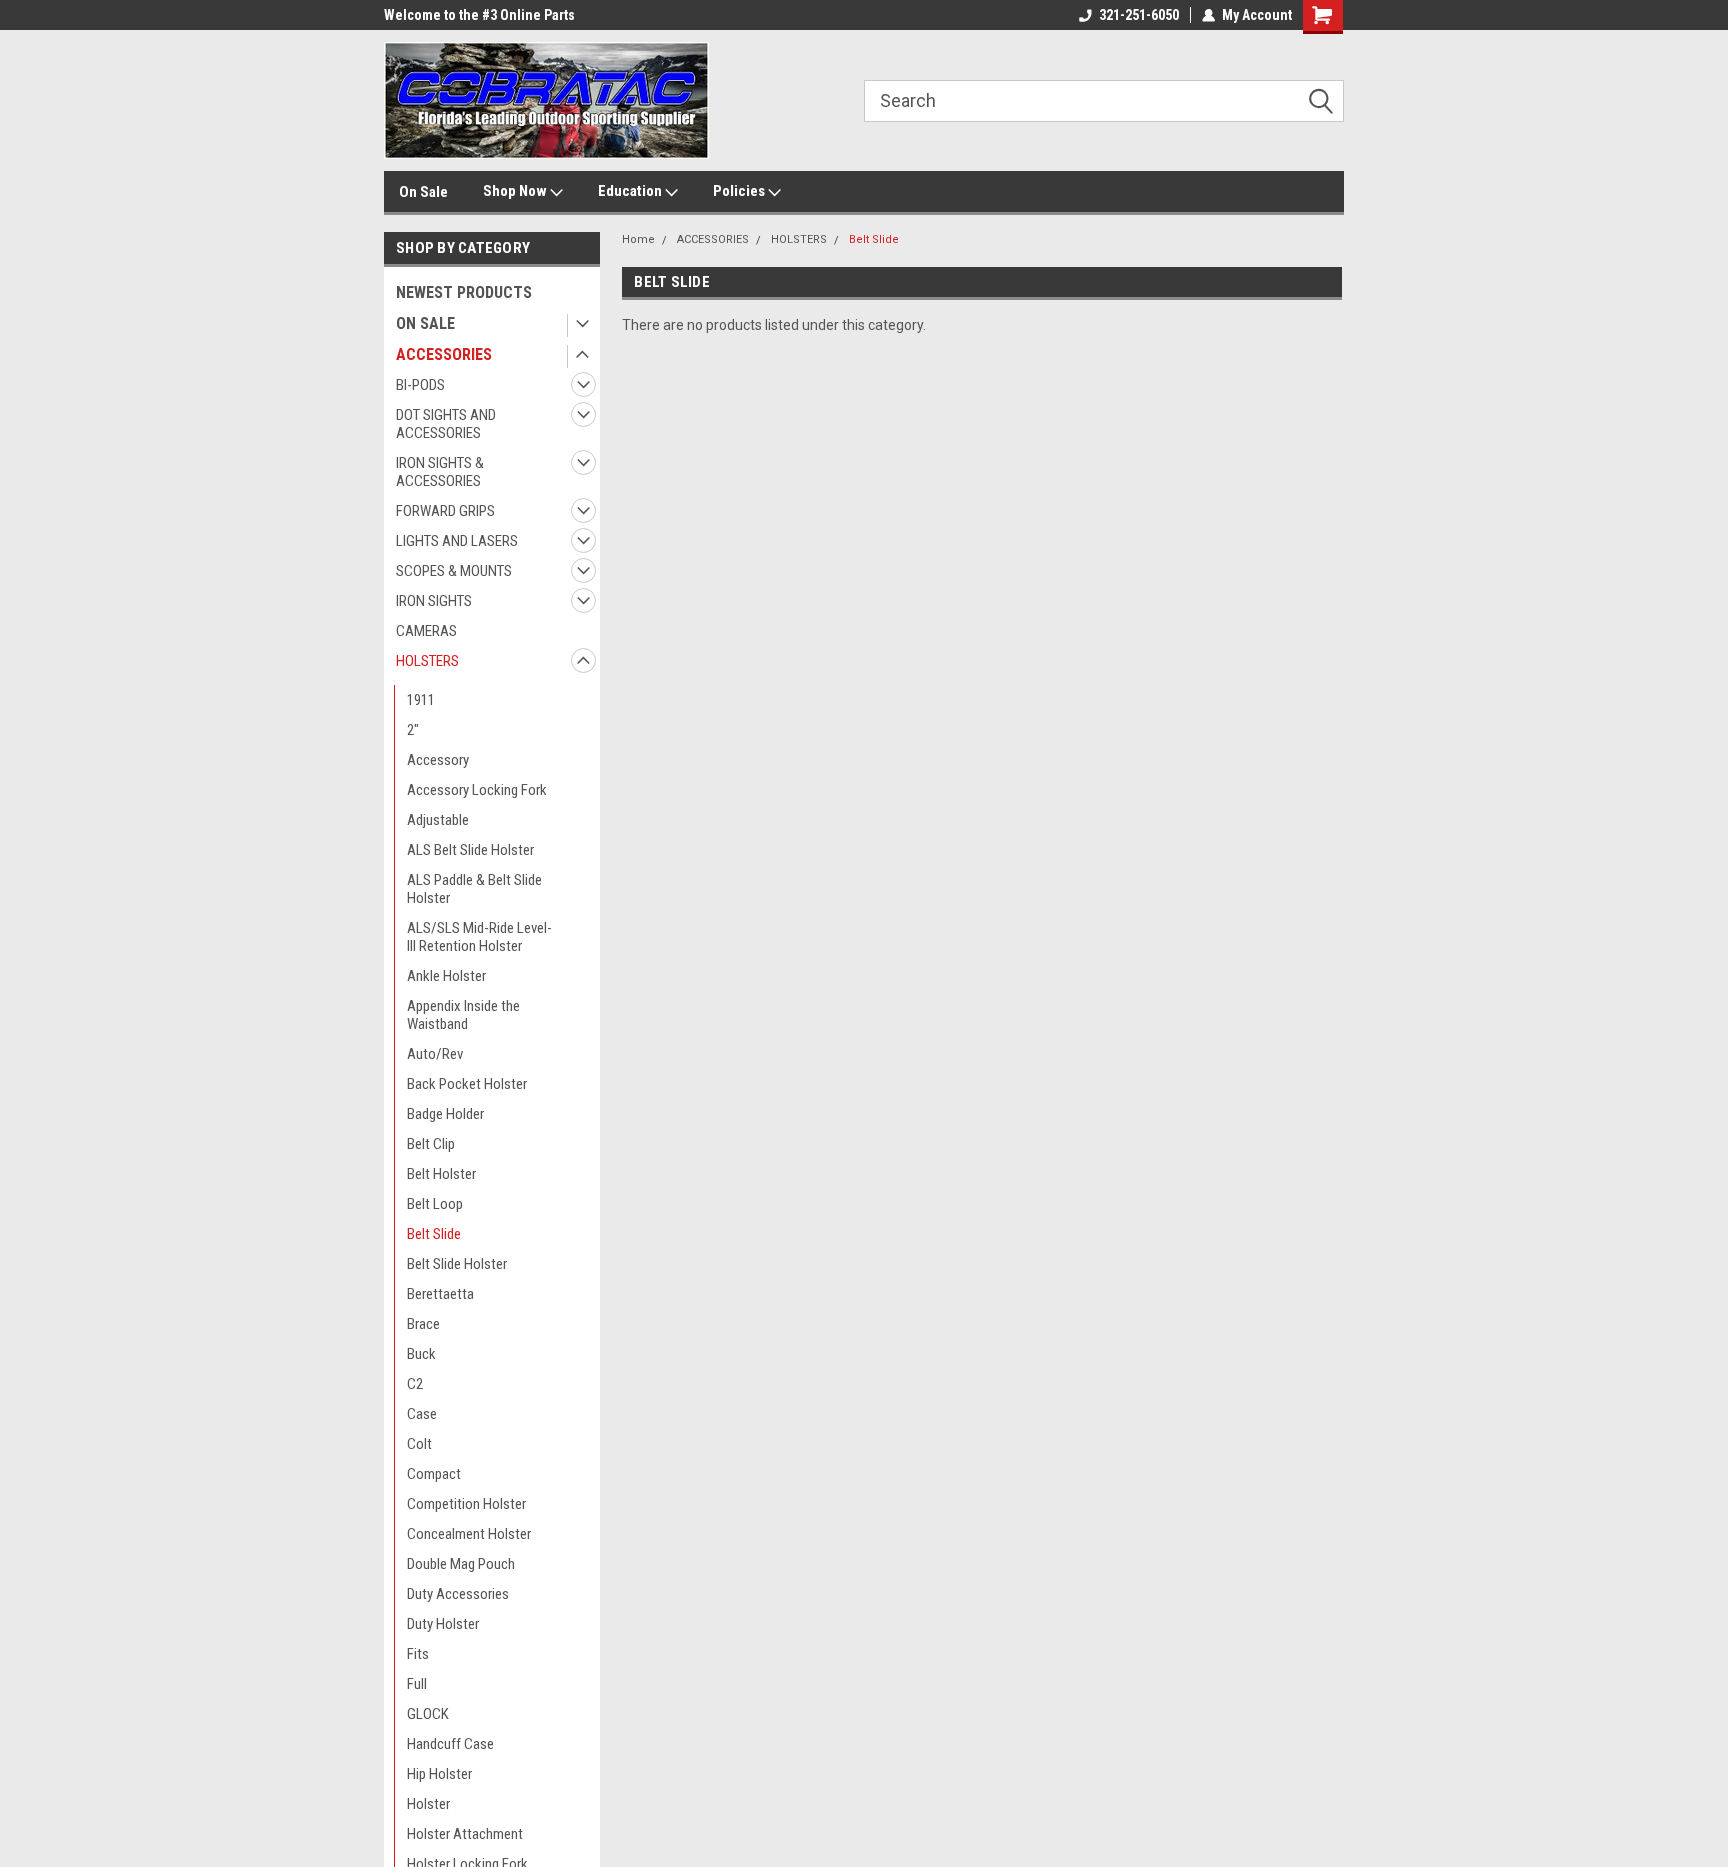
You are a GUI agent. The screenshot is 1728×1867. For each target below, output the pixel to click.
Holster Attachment (465, 1834)
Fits (418, 1654)
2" (413, 730)
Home (638, 239)
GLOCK (428, 1714)
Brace (423, 1324)
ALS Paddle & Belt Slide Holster (474, 889)
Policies (740, 191)
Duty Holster (443, 1624)
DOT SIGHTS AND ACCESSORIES (446, 424)
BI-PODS (420, 385)
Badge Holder (445, 1114)
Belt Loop (435, 1204)
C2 (415, 1384)
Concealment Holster (469, 1534)
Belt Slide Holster (457, 1264)
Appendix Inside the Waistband (463, 1015)
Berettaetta (440, 1294)
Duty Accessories (458, 1594)
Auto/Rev (435, 1054)
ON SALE (425, 323)
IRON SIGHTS (434, 601)
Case (422, 1414)
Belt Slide (434, 1234)
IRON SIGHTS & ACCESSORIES (440, 472)
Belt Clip (431, 1144)
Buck (421, 1354)
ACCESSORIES (444, 354)
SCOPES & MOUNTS (454, 571)
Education (631, 191)
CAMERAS (426, 631)
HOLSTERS (427, 661)
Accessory (438, 760)
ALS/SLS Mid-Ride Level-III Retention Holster (479, 937)
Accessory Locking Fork (477, 790)
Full (417, 1684)
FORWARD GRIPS (445, 511)
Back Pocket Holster (467, 1084)
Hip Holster (439, 1774)
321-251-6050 (1139, 15)
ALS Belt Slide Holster (470, 850)
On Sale (423, 192)
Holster (428, 1804)
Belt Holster (441, 1174)
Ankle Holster (446, 976)
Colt (419, 1444)
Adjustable (438, 820)
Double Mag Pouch (461, 1564)
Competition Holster (466, 1504)
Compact (434, 1474)
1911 (421, 700)
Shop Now (516, 191)
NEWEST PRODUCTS (464, 292)
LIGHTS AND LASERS (457, 541)
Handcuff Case (450, 1744)
